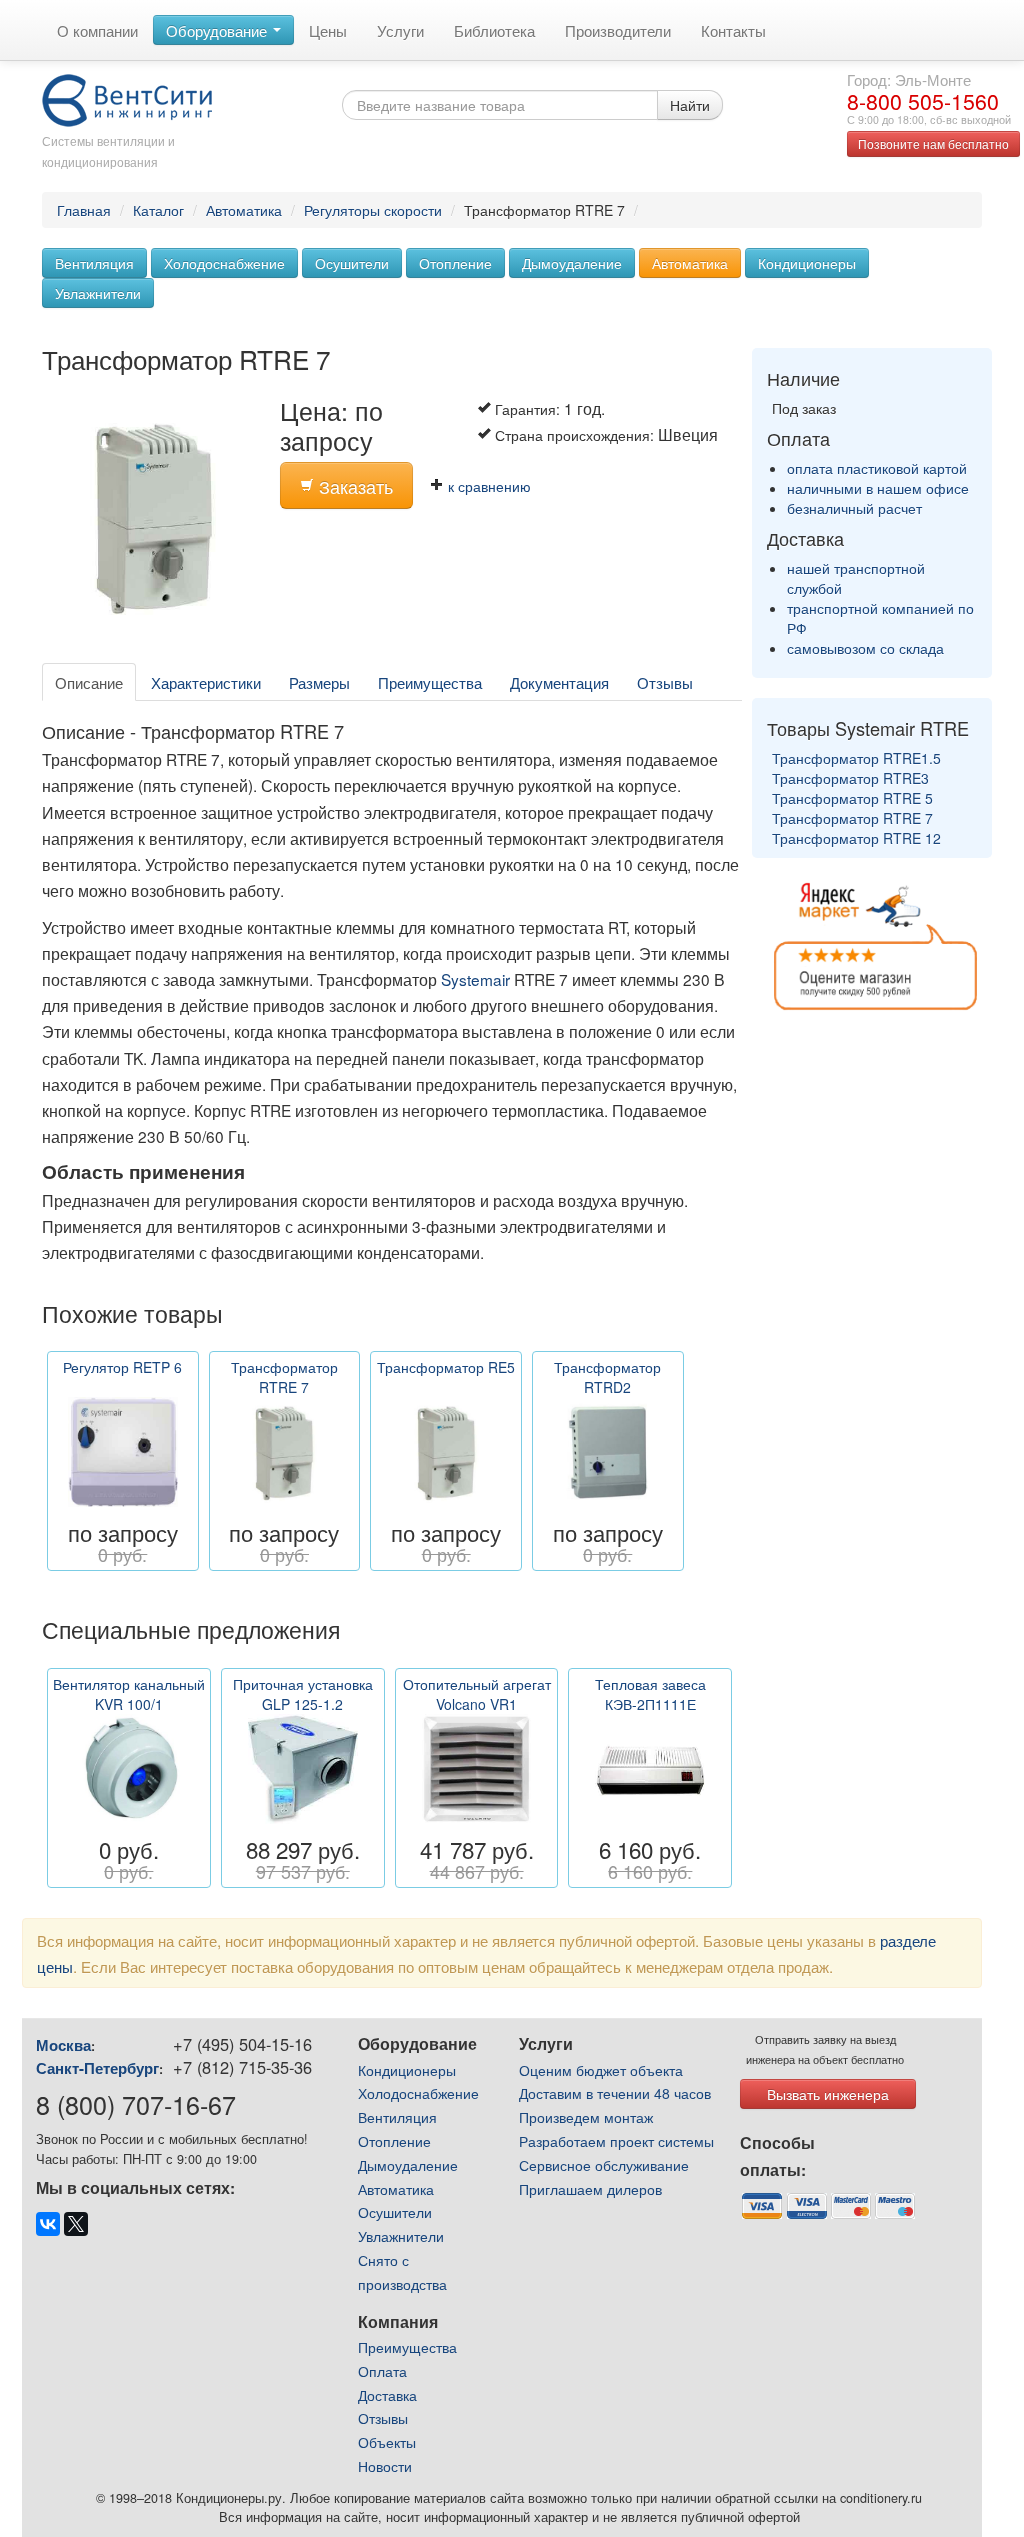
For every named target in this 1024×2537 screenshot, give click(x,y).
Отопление (455, 263)
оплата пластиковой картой (877, 468)
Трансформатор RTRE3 (850, 778)
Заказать (353, 486)
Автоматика (244, 210)
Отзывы (665, 682)
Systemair (475, 979)
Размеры (319, 682)
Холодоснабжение (224, 263)
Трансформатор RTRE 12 (856, 838)
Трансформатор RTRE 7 (852, 818)
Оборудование (218, 30)
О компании (97, 30)
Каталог (158, 210)
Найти (690, 105)
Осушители (352, 263)
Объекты (387, 2442)
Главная (84, 210)
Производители (618, 30)
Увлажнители (98, 293)
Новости (385, 2466)
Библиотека (494, 30)
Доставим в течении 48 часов (615, 2093)
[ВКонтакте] (48, 2224)
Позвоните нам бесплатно (933, 143)
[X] (76, 2224)
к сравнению (487, 486)
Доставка (387, 2395)
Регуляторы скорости (373, 210)
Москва (63, 2045)
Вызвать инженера (828, 2094)
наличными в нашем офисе (878, 488)
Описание (89, 682)
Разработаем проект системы (616, 2141)
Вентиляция (94, 263)
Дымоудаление (572, 263)
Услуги (400, 30)
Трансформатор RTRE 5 (852, 798)
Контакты (733, 30)
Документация (559, 682)
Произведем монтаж (586, 2117)
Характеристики (206, 682)
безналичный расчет (854, 508)
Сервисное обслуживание (604, 2165)
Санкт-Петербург (97, 2068)
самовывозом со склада (865, 648)
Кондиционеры (807, 263)
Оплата (382, 2371)
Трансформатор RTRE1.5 (856, 758)
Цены (328, 30)
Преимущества (430, 682)
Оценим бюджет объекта (601, 2070)
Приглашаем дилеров (590, 2189)
